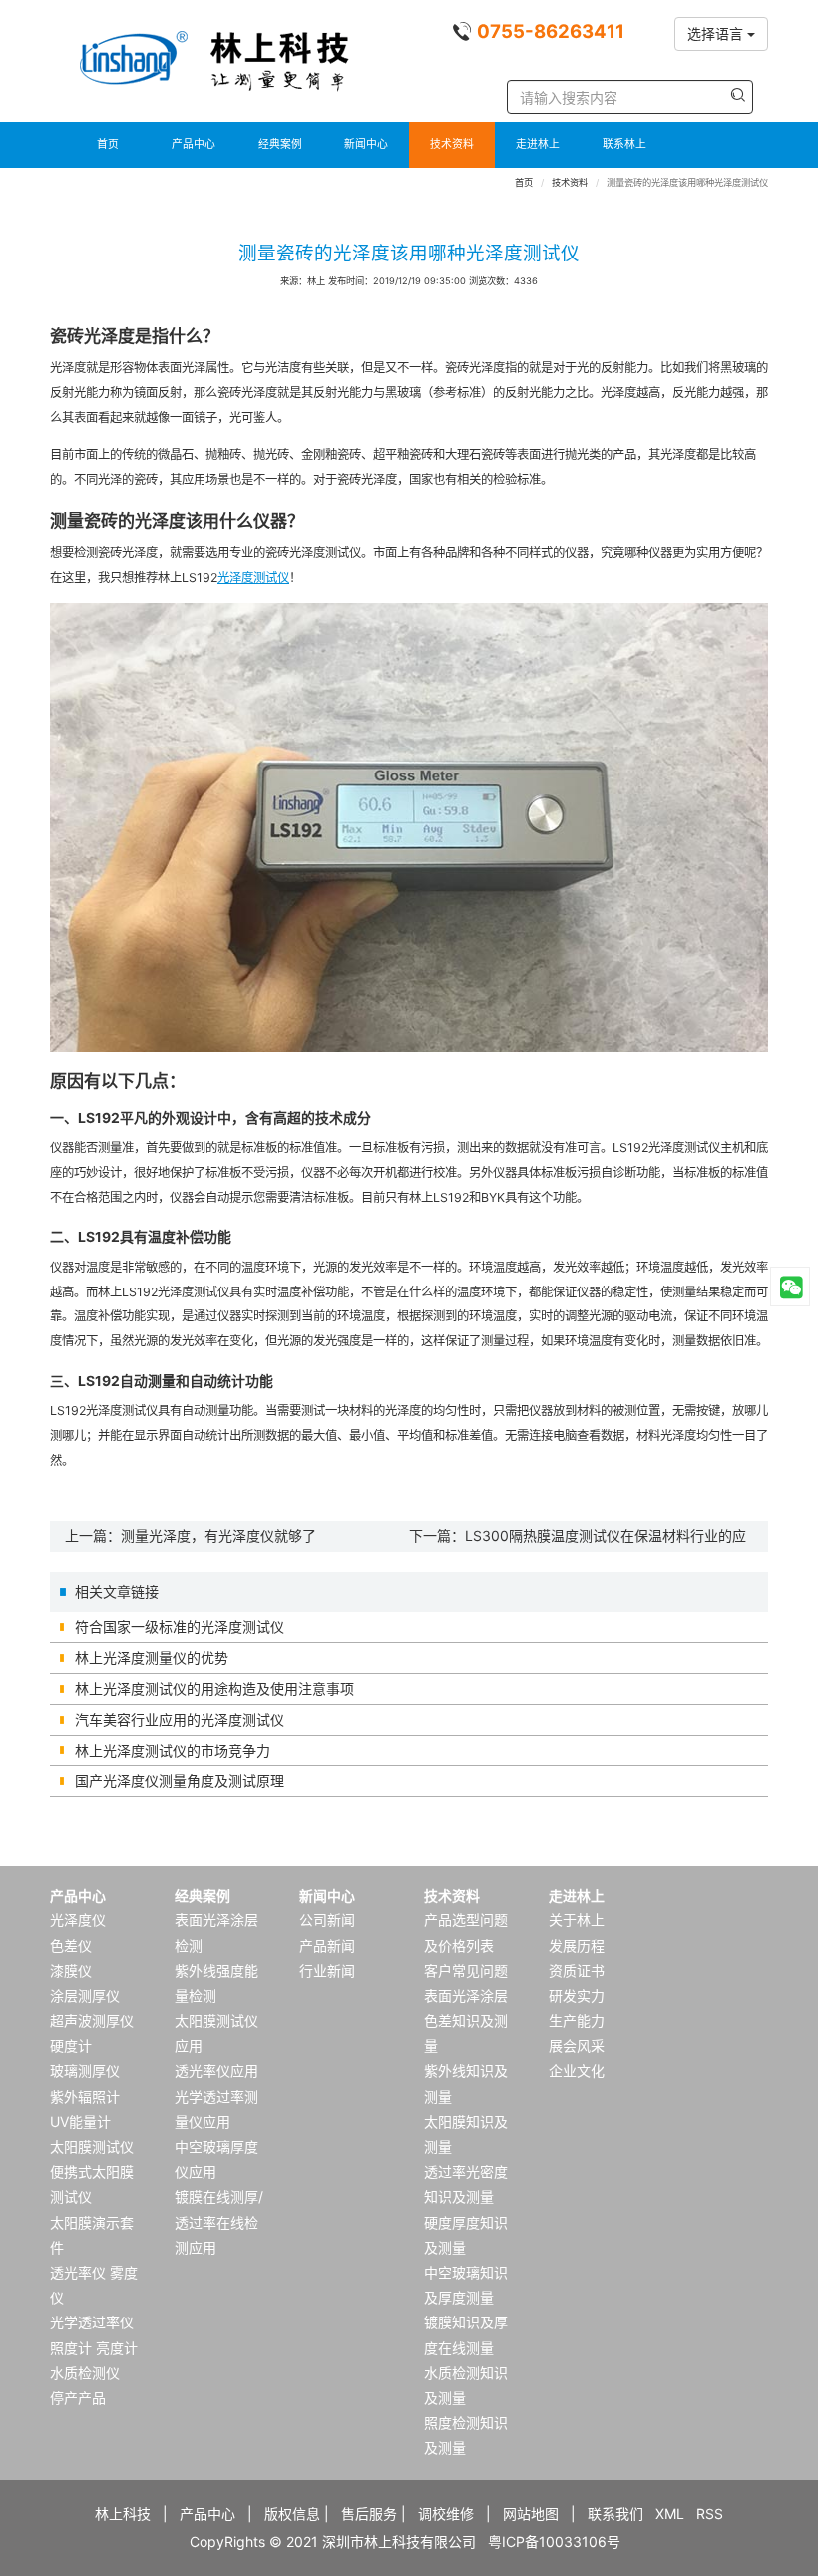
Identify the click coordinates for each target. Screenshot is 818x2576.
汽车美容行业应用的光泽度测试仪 (180, 1719)
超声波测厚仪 (92, 2021)
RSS (710, 2514)
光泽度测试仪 (253, 577)
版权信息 (292, 2514)
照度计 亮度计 (94, 2348)
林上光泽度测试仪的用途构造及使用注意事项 (214, 1688)
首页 (108, 144)
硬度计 (71, 2046)
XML (670, 2514)
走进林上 (538, 144)
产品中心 (194, 144)
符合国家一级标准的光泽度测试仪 (180, 1626)
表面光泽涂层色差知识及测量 (466, 2021)
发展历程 (577, 1946)
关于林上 (577, 1920)
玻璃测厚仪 (85, 2070)
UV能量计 (80, 2121)
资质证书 (577, 1971)
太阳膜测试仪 (92, 2146)
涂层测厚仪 (85, 1996)
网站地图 (531, 2514)
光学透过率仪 (92, 2322)
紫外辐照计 (85, 2096)
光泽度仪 (78, 1920)
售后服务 (369, 2514)
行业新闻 (327, 1971)
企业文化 (577, 2070)
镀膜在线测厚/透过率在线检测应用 (219, 2221)
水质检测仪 (85, 2373)
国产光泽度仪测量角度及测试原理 (180, 1780)
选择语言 (717, 33)
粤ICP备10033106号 (554, 2542)
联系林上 (624, 144)
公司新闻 (327, 1920)
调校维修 (446, 2514)
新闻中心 (366, 144)
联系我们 (615, 2514)
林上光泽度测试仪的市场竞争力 (173, 1750)
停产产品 (78, 2398)
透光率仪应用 (216, 2070)
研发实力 (577, 1996)
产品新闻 (327, 1946)
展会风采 (577, 2046)
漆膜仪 (71, 1971)
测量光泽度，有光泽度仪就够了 (218, 1536)
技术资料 (452, 144)
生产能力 (577, 2021)
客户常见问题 (466, 1971)
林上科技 (123, 2514)
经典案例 (280, 144)
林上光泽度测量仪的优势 (152, 1657)
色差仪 (71, 1946)
